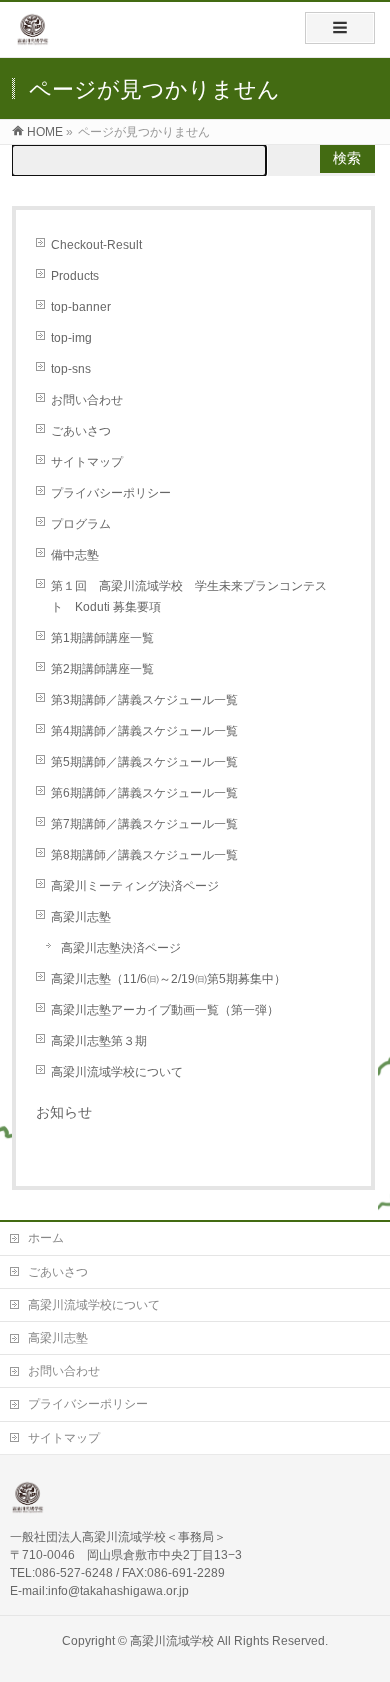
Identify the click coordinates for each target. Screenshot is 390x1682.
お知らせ (64, 1112)
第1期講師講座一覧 (102, 638)
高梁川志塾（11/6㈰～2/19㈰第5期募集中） (168, 979)
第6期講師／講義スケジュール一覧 (144, 793)
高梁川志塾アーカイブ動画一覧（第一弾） (165, 1010)
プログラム (81, 524)
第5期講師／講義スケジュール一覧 (144, 762)
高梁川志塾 (81, 917)
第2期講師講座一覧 (102, 669)
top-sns (71, 369)
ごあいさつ (81, 431)
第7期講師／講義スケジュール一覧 (144, 824)
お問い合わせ (87, 400)
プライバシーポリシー (111, 493)
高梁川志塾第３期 (99, 1041)
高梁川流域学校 (172, 1641)
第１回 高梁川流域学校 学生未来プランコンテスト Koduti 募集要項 (189, 596)
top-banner (81, 307)
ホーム (46, 1238)
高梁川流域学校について (117, 1072)
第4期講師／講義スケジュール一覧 (144, 731)
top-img (71, 338)
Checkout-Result (96, 245)
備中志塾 (75, 555)
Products (75, 276)
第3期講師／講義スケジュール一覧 (144, 700)
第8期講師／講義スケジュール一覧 (144, 855)
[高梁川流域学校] (32, 36)
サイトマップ (87, 462)
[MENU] (340, 28)
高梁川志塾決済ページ (121, 948)
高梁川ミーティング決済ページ (135, 886)
